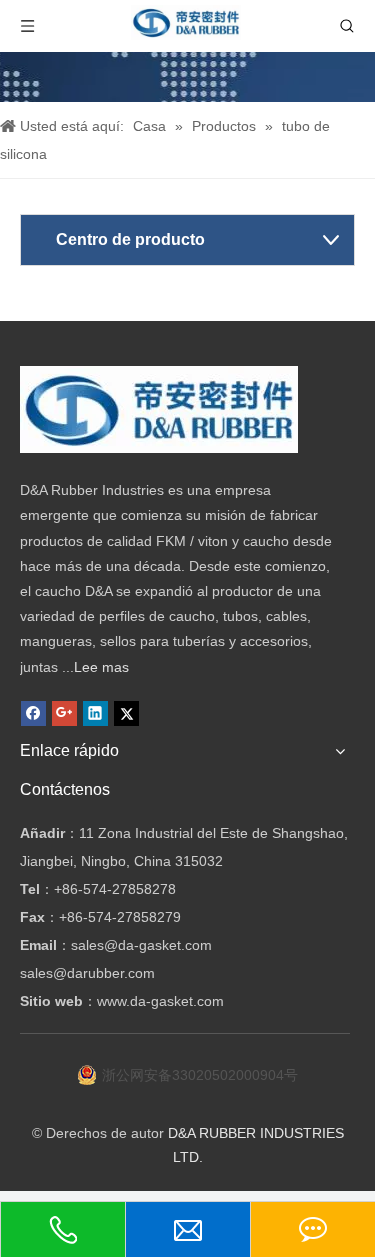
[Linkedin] (95, 713)
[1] (159, 409)
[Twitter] (126, 713)
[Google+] (64, 713)
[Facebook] (33, 713)
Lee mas (101, 667)
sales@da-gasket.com (141, 945)
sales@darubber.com (87, 973)
